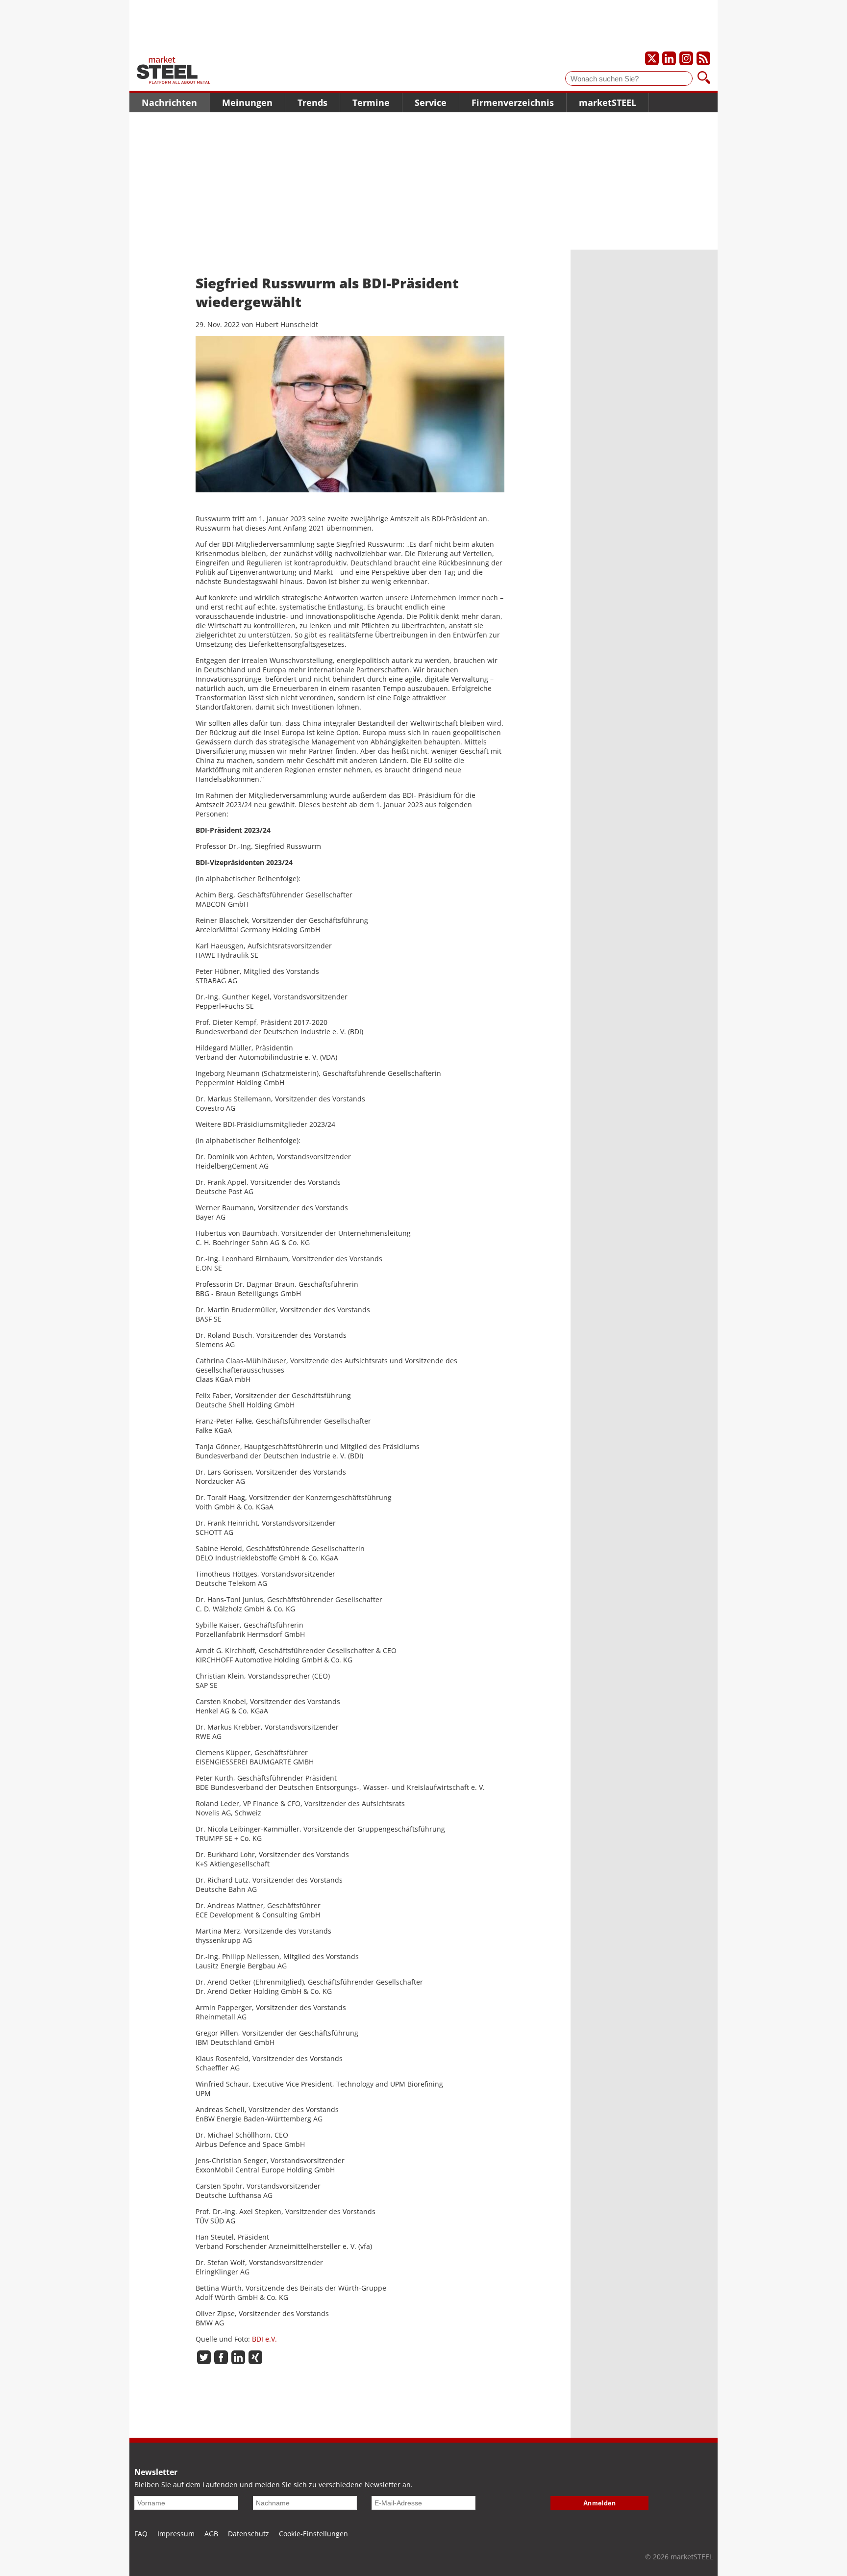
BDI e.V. (264, 2339)
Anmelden (600, 2503)
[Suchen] (704, 78)
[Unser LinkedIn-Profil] (669, 58)
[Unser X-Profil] (652, 58)
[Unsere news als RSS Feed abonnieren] (703, 58)
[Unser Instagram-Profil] (686, 58)
